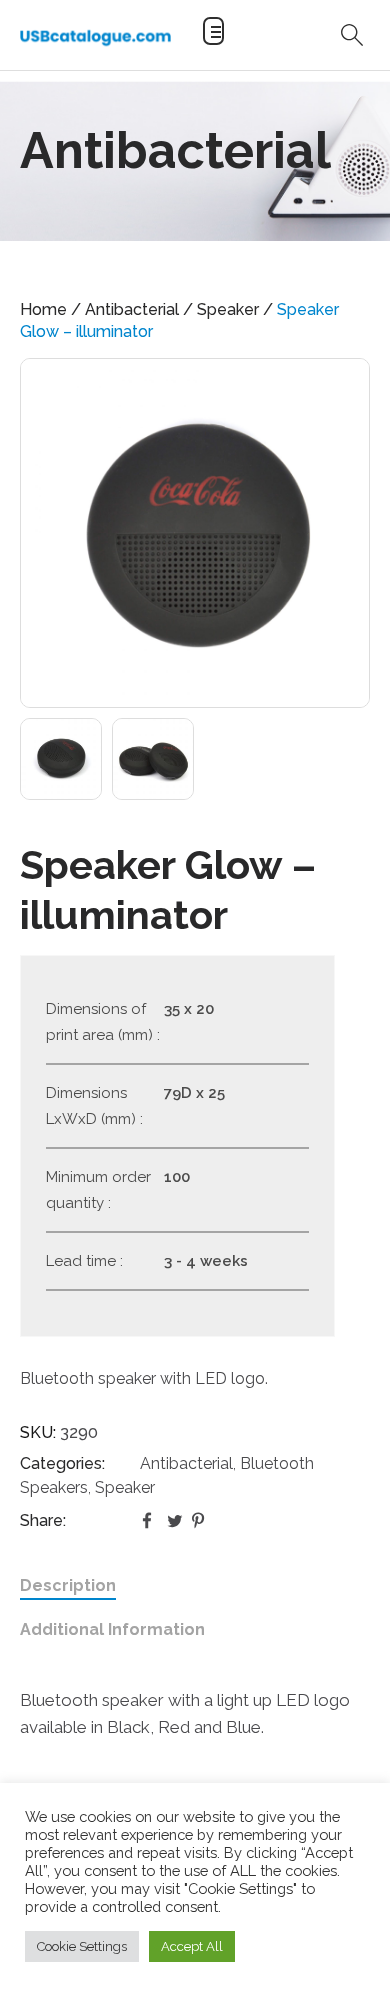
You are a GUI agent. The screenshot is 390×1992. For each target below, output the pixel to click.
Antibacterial (132, 309)
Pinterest (200, 1521)
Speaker (228, 309)
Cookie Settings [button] (82, 1946)
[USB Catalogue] (95, 37)
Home (43, 309)
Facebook (150, 1521)
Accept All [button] (192, 1946)
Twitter (175, 1521)
